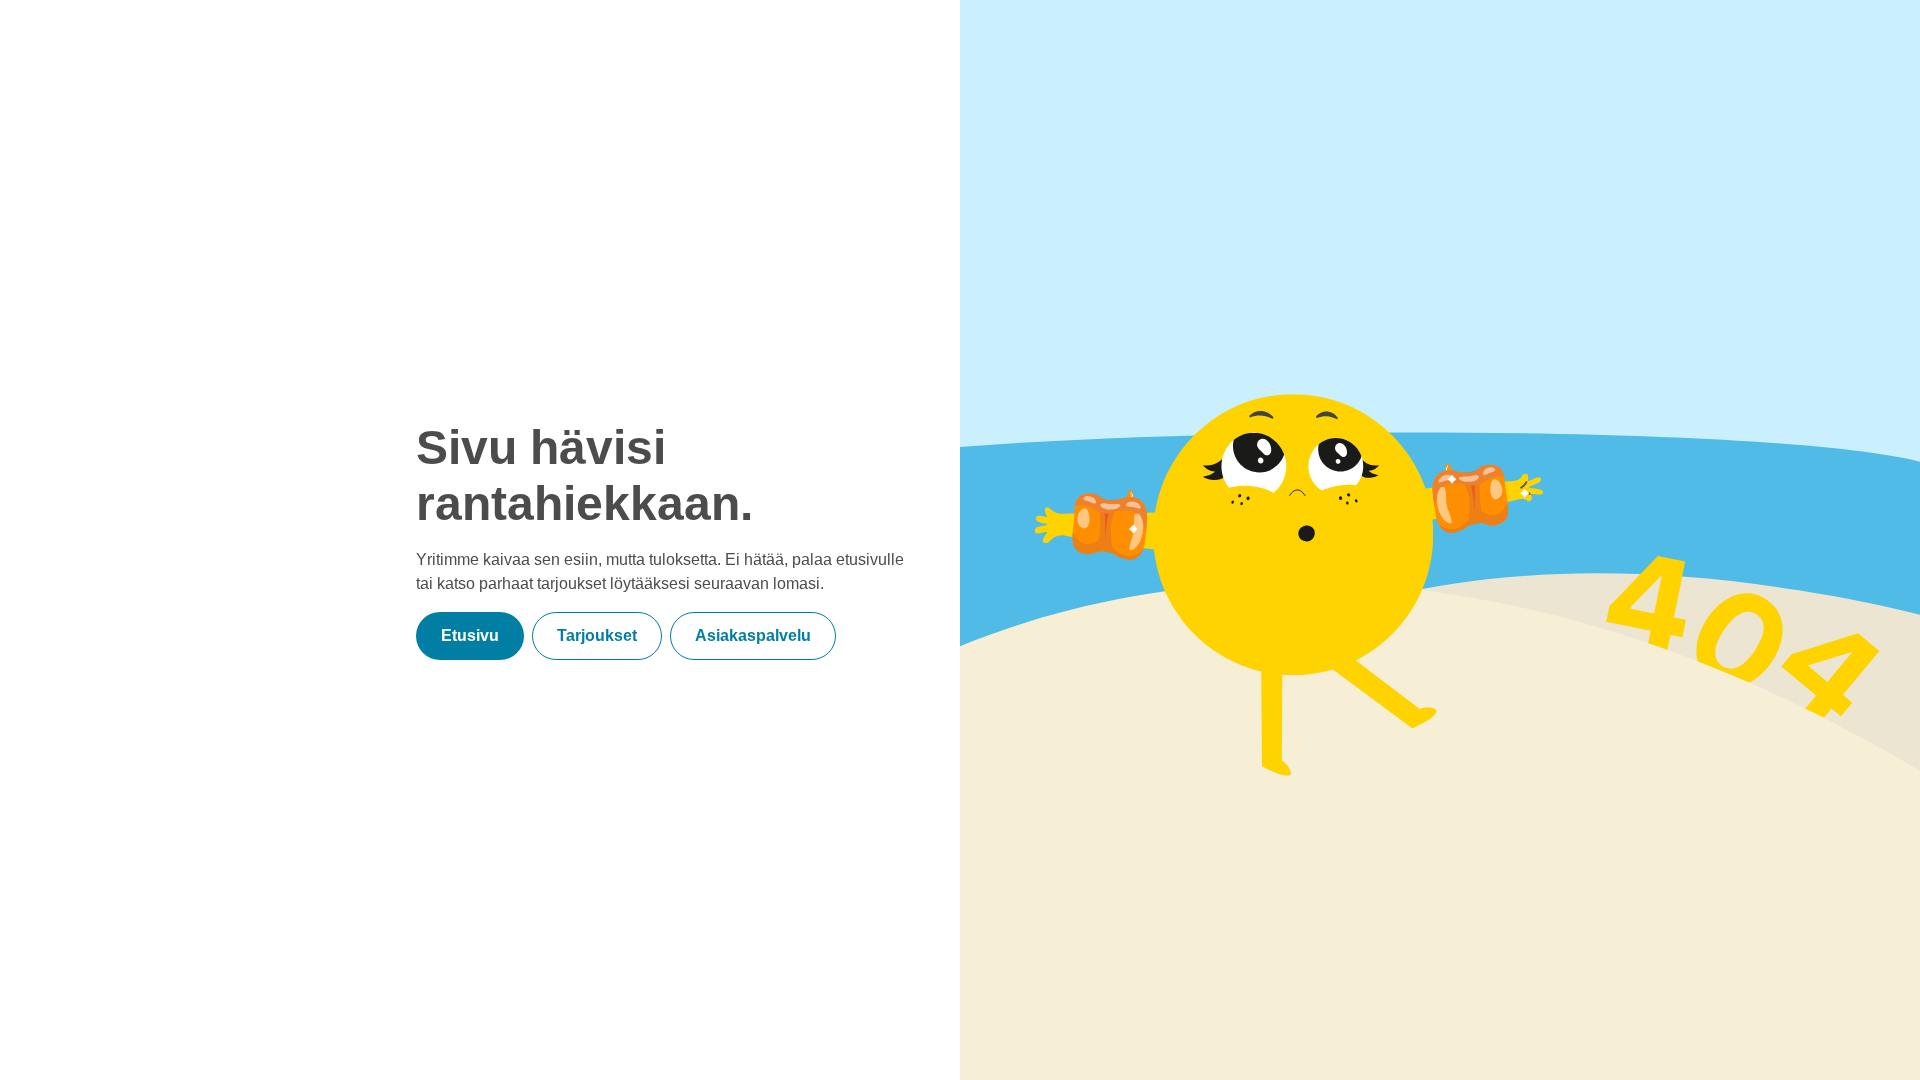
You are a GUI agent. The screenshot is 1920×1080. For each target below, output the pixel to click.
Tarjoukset (597, 635)
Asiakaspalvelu (753, 635)
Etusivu (470, 635)
